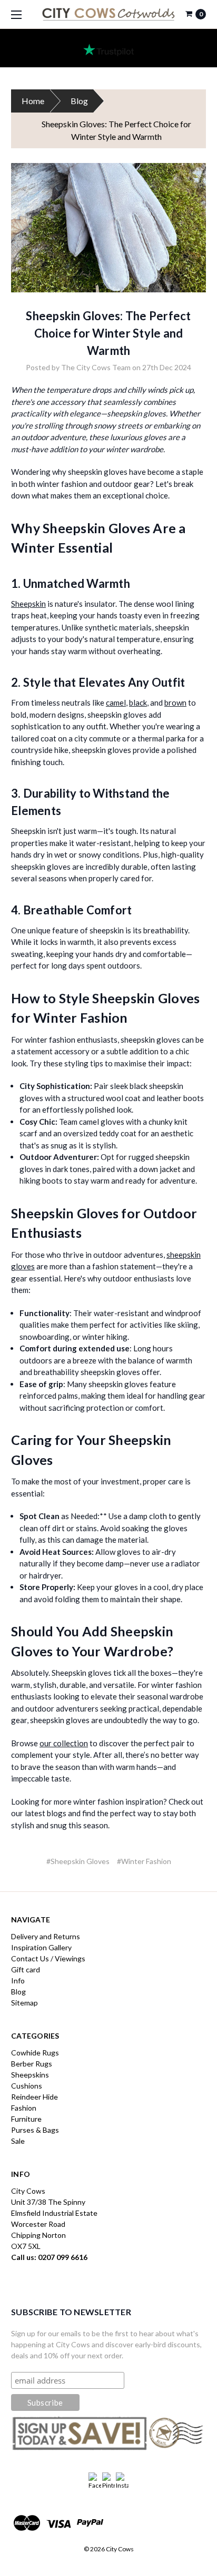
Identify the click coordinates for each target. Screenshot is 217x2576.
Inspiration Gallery (41, 1947)
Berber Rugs (32, 2064)
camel (116, 702)
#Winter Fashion (144, 1861)
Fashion (24, 2108)
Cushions (27, 2086)
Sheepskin (28, 604)
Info (18, 1981)
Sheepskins (30, 2075)
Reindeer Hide (34, 2097)
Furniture (26, 2119)
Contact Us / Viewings (48, 1958)
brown (175, 702)
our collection (64, 1743)
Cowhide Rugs (35, 2053)
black (138, 702)
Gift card (26, 1969)
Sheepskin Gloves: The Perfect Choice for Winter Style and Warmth (108, 333)
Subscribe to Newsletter (71, 2312)
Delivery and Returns (46, 1936)
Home (33, 101)
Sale (18, 2141)
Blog (79, 101)
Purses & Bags (35, 2130)
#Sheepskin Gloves (78, 1861)
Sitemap (24, 2003)
